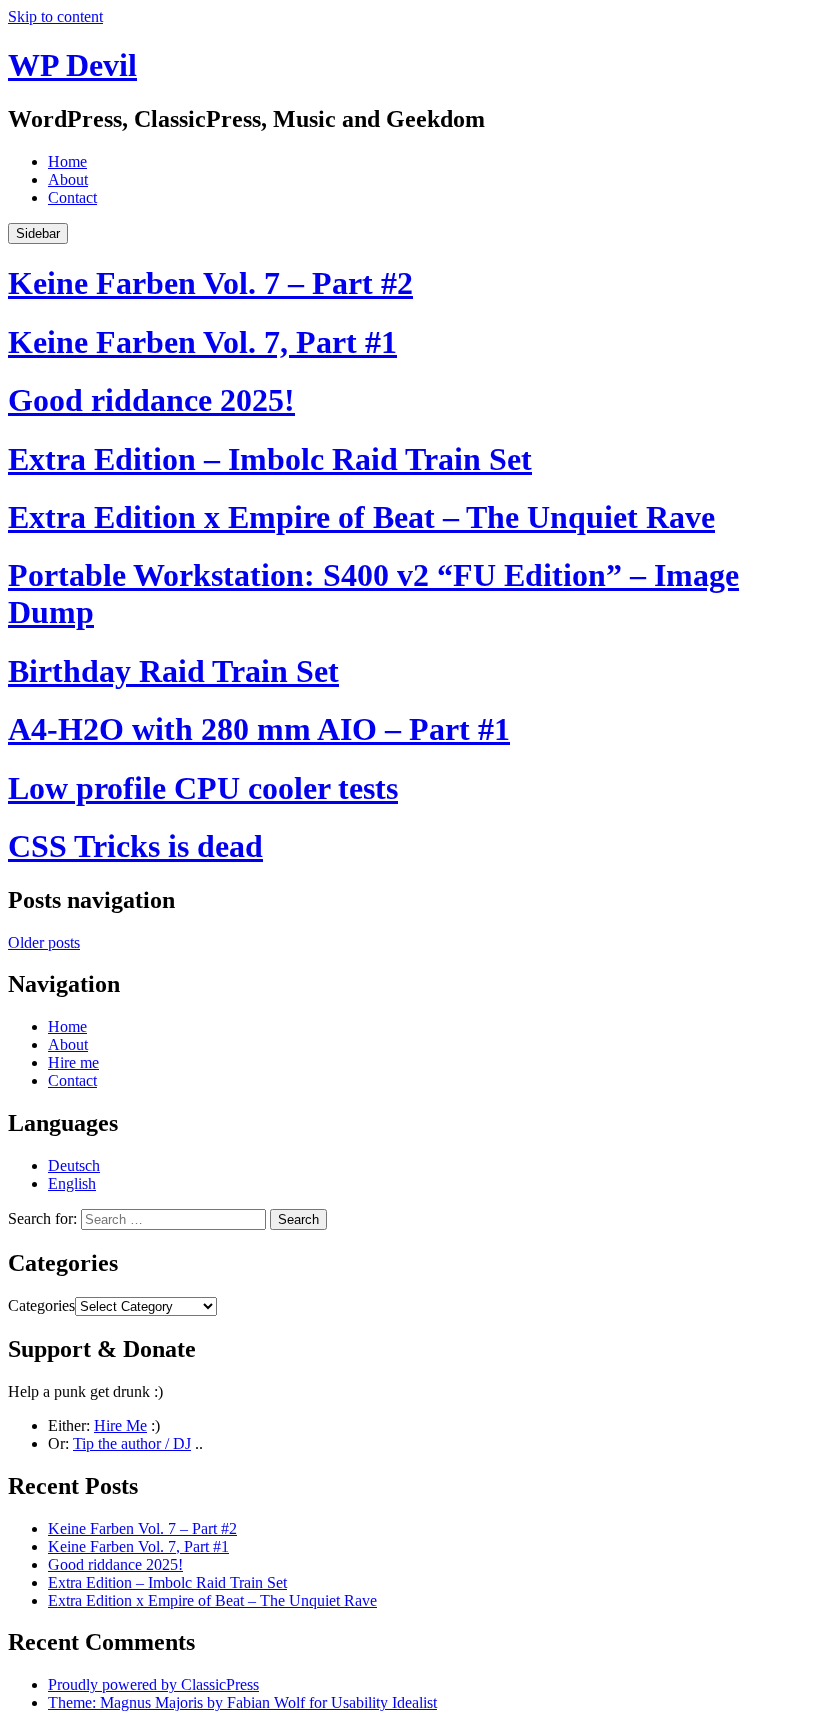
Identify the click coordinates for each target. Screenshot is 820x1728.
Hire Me (120, 1425)
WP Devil (72, 65)
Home (67, 161)
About (68, 179)
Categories (41, 1305)
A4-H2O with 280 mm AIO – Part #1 (259, 729)
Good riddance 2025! (151, 400)
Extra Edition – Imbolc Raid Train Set (270, 459)
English (72, 1183)
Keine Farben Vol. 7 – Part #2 (210, 283)
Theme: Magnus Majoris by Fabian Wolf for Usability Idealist (242, 1702)
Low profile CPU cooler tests (203, 788)
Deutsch (74, 1165)
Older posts (44, 942)
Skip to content (55, 16)
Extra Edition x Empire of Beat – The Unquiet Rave (361, 517)
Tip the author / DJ (132, 1443)
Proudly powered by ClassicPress (153, 1684)
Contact (72, 197)
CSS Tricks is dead (135, 846)
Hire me (73, 1062)
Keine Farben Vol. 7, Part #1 (202, 342)
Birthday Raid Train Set (173, 671)
